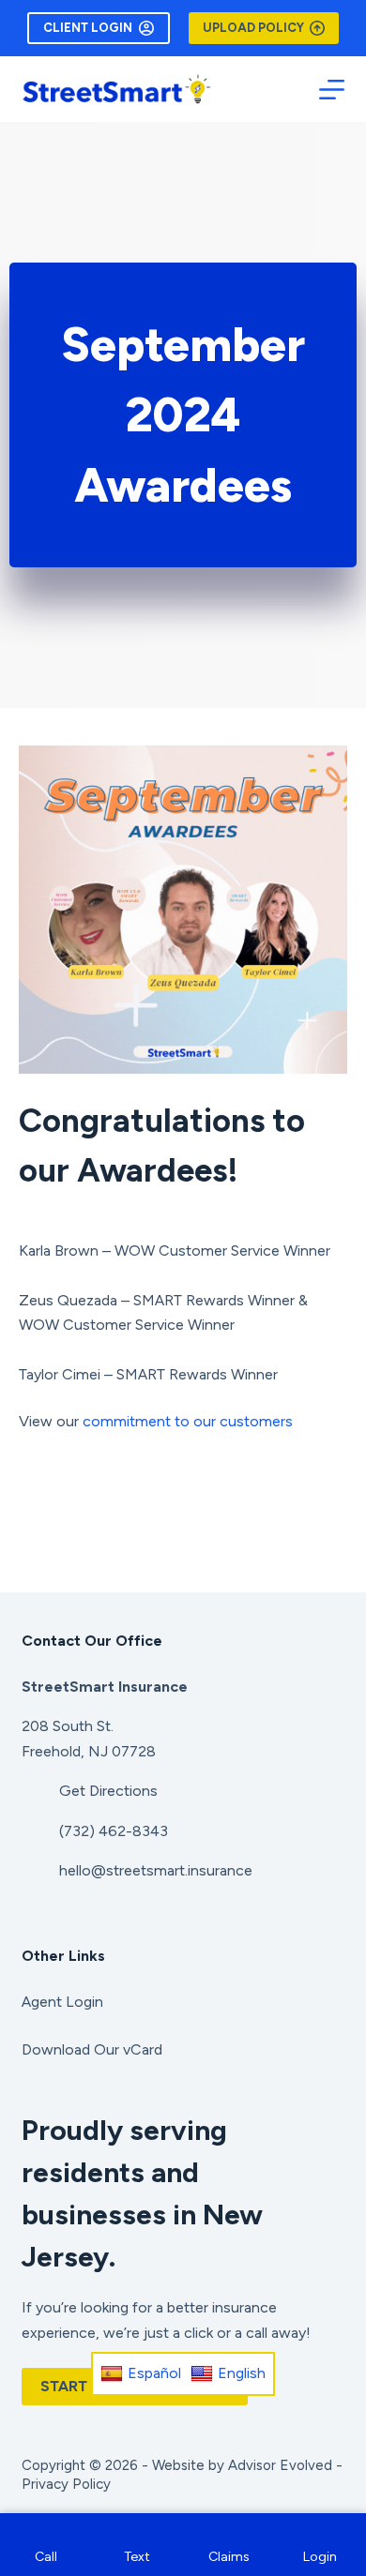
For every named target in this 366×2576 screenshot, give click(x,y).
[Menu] (332, 90)
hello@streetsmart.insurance (156, 1870)
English (242, 2373)
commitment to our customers (188, 1421)
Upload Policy (253, 28)
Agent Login (62, 2002)
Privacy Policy (66, 2484)
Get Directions (108, 1791)
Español (154, 2373)
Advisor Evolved (280, 2465)
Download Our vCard (92, 2049)
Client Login (88, 28)
